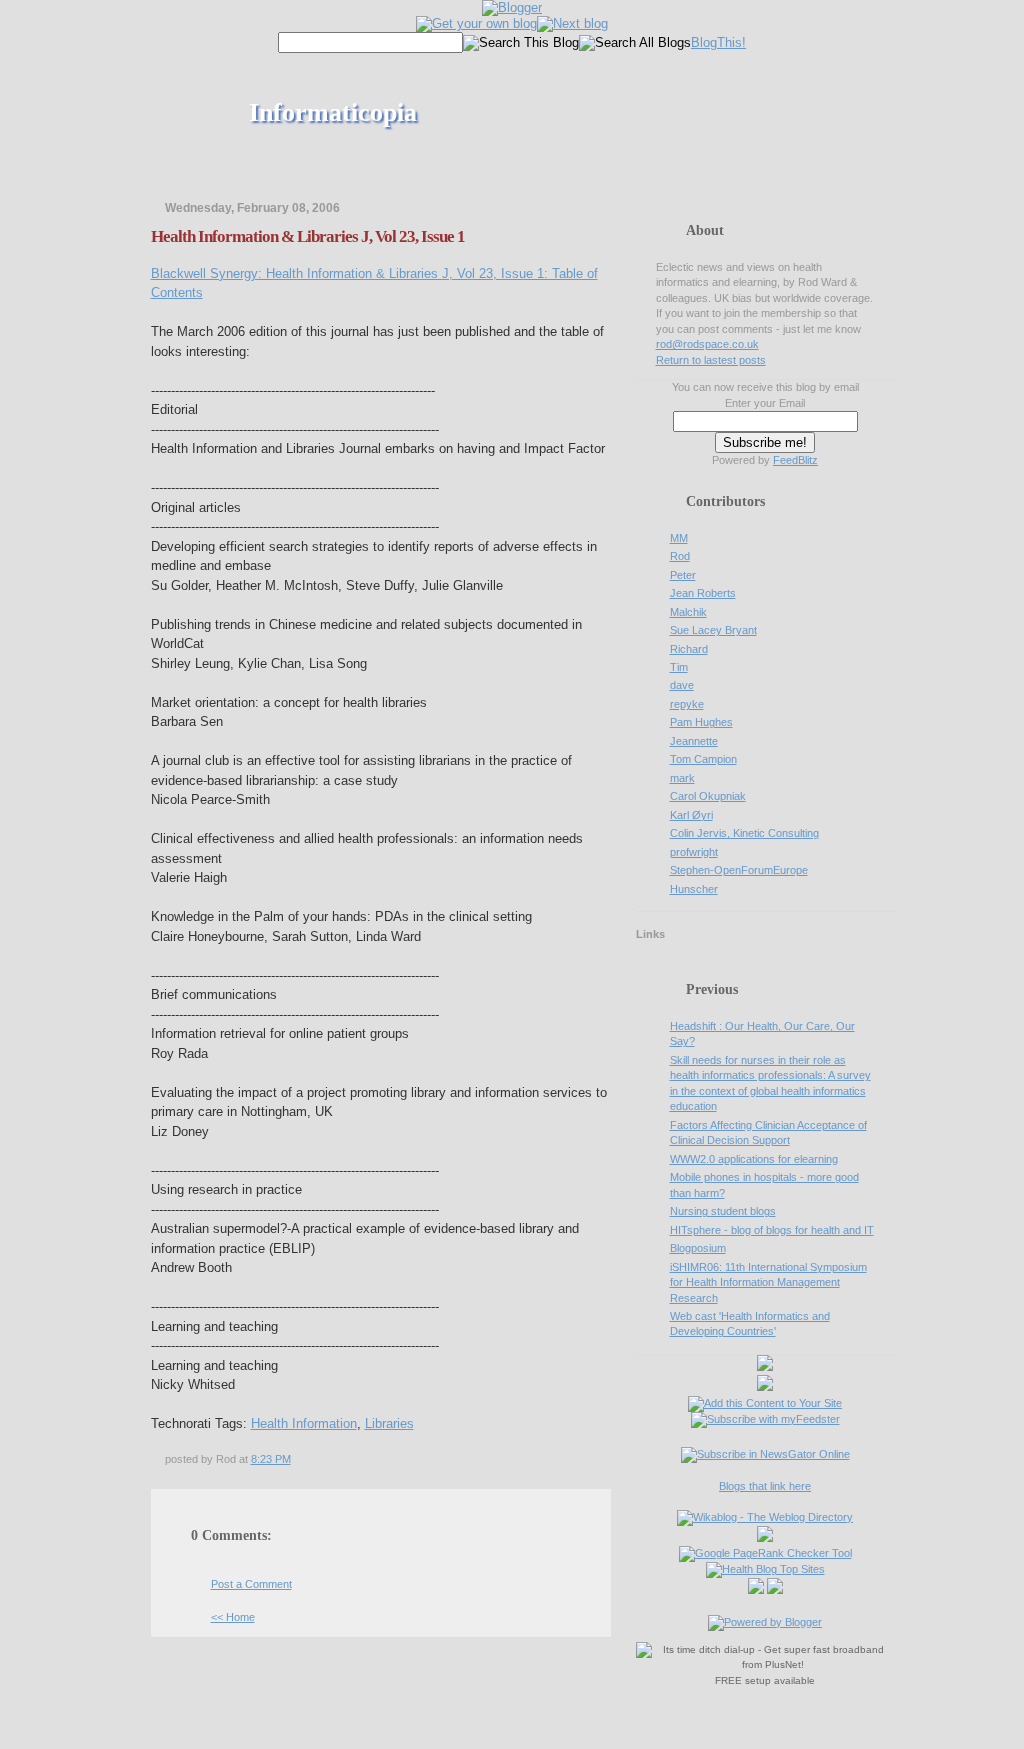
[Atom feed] (765, 1367)
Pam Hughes (701, 722)
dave (682, 685)
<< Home (233, 1617)
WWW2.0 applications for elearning (754, 1159)
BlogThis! (718, 42)
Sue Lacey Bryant (713, 630)
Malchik (688, 612)
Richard (689, 649)
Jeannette (694, 741)
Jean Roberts (703, 593)
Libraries (389, 1423)
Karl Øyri (691, 815)
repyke (687, 704)
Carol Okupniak (708, 796)
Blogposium (698, 1248)
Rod (680, 556)
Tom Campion (703, 759)
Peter (683, 575)
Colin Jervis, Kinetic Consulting (744, 833)
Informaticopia (333, 112)
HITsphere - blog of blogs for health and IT (772, 1230)
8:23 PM (271, 1459)
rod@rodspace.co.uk (707, 344)
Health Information (304, 1423)
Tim (679, 667)
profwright (694, 852)
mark (682, 778)
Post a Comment (251, 1584)
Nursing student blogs (723, 1211)
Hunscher (694, 889)
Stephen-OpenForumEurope (739, 870)
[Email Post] (295, 1459)
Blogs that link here (765, 1486)
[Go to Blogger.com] (512, 7)
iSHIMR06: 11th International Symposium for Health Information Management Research (768, 1282)
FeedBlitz (795, 460)
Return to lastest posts (711, 360)
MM (679, 538)
